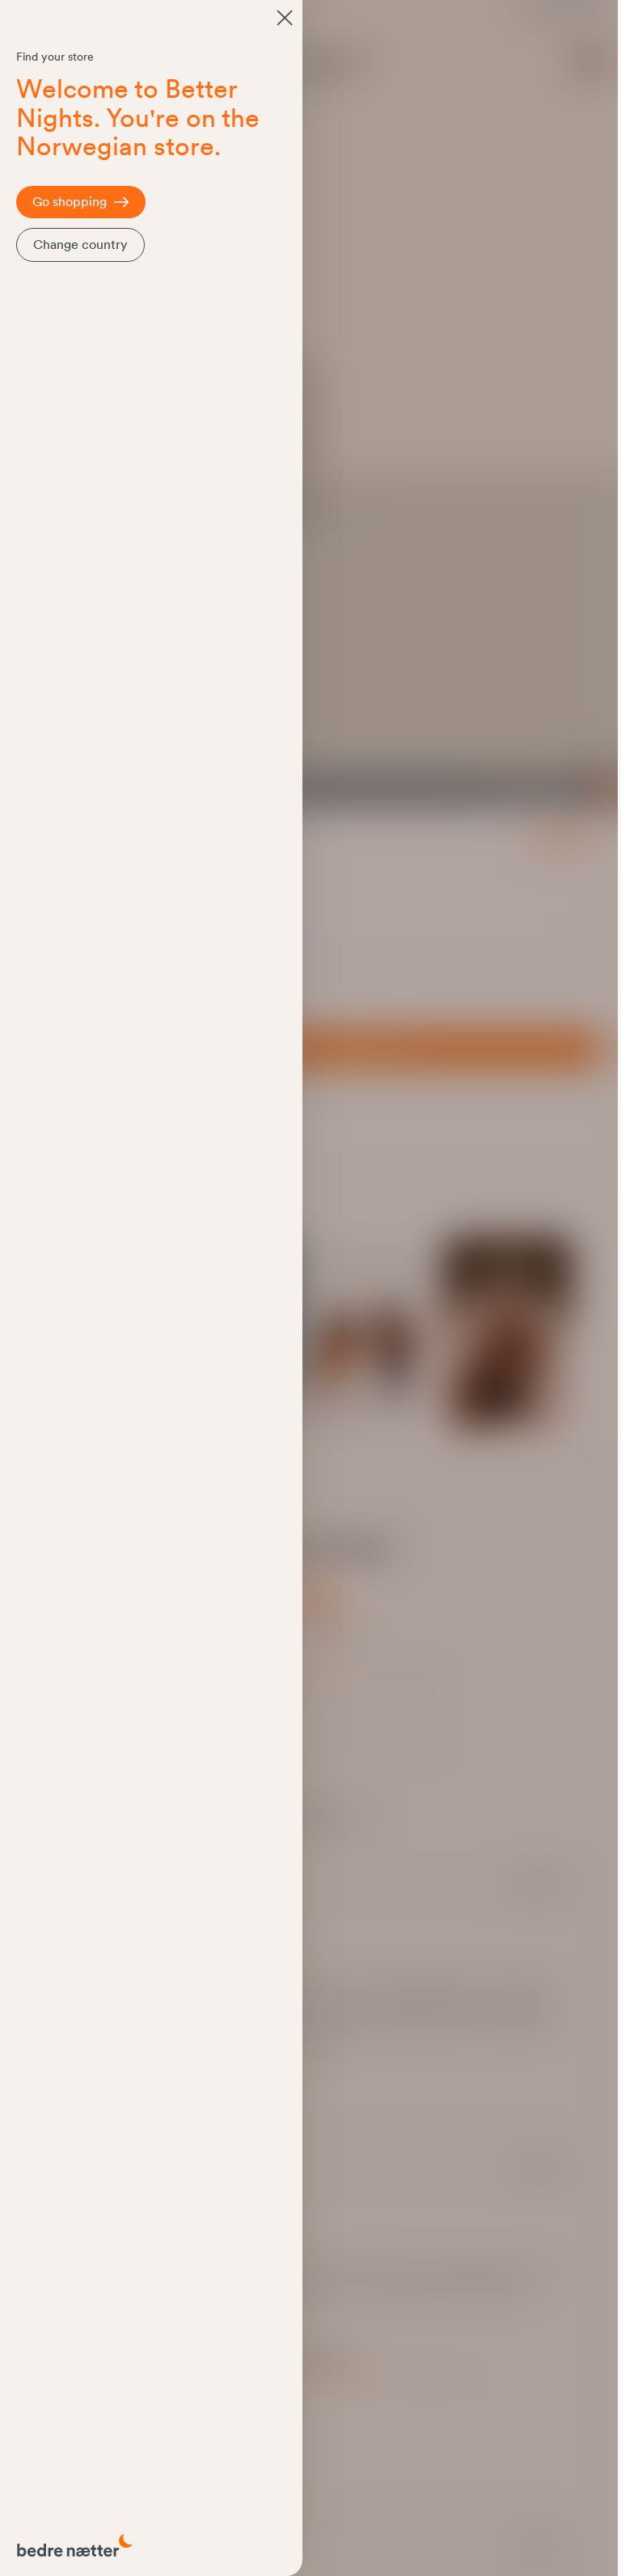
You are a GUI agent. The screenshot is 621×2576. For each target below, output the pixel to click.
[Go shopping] (285, 18)
